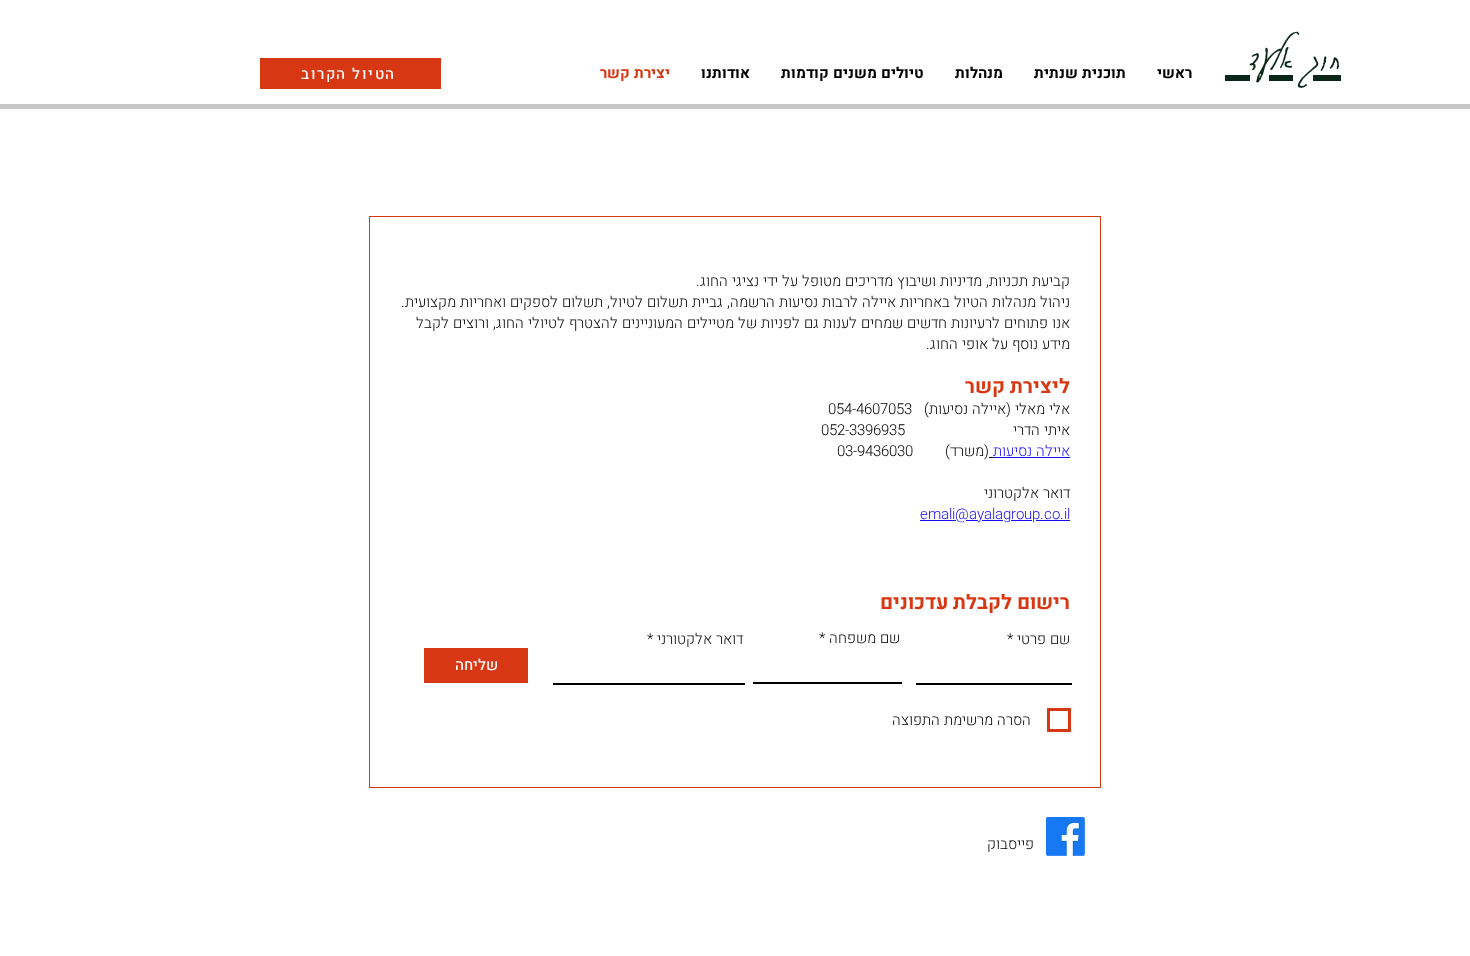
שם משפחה (864, 638)
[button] (978, 73)
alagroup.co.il (1027, 514)
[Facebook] (1065, 836)
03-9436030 (873, 451)
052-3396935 (863, 430)
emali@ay (952, 514)
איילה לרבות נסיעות (837, 302)
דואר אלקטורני (700, 639)
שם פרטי (1043, 639)
